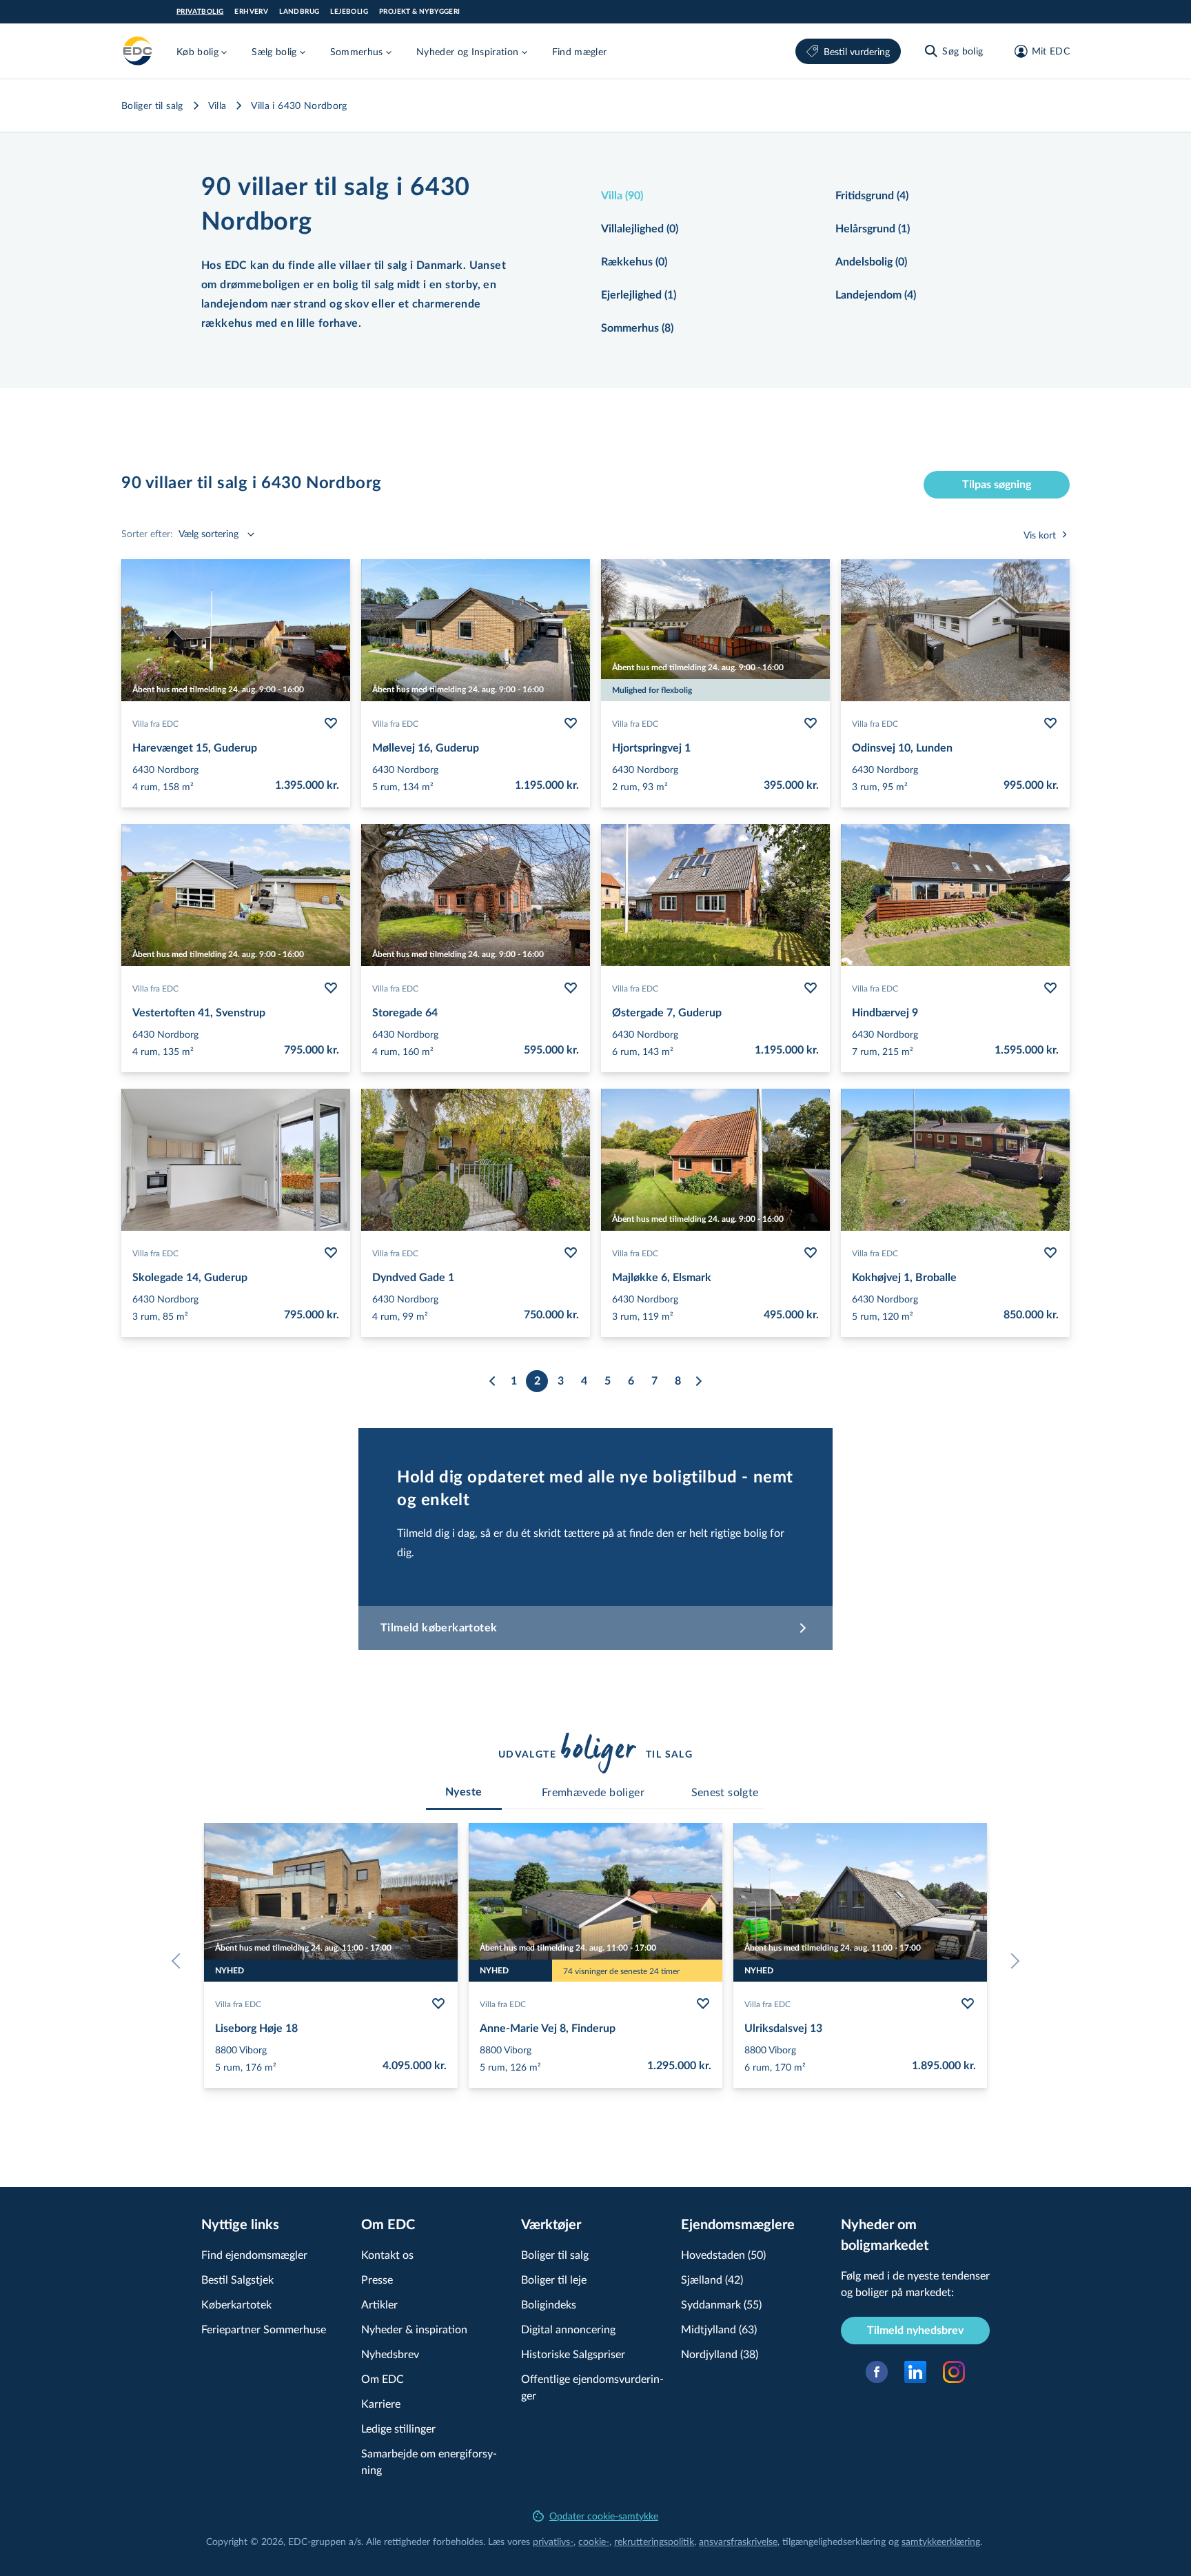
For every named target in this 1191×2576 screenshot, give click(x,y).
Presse (377, 2279)
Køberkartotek (236, 2304)
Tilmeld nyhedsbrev (915, 2331)
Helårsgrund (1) (873, 229)
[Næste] (698, 1381)
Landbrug (299, 12)
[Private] (138, 51)
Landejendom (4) (876, 295)
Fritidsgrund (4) (872, 196)
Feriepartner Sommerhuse (264, 2329)
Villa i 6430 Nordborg (299, 105)
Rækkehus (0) (634, 262)
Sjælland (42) (712, 2279)
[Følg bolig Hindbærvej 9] (1050, 988)
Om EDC (383, 2378)
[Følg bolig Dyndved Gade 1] (571, 1253)
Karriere (381, 2403)
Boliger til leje (554, 2279)
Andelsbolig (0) (871, 262)
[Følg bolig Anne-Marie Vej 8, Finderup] (703, 2004)
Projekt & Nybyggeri (420, 12)
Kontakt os (387, 2254)
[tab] (464, 1792)
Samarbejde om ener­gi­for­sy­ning (429, 2461)
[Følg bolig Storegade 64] (571, 988)
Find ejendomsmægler (254, 2254)
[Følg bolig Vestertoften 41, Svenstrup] (331, 988)
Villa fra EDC (155, 723)
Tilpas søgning (997, 485)
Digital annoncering (568, 2329)
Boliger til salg (152, 105)
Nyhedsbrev (390, 2354)
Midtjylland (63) (719, 2329)
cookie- (594, 2541)
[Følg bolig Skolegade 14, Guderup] (331, 1253)
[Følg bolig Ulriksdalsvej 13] (968, 2004)
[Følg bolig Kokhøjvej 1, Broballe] (1050, 1253)
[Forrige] (493, 1381)
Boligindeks (549, 2304)
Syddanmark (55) (721, 2304)
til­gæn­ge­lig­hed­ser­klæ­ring (834, 2541)
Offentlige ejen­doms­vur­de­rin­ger (592, 2387)
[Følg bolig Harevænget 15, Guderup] (331, 723)
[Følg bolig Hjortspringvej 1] (811, 723)
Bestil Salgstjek (237, 2279)
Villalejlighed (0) (640, 229)
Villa (217, 105)
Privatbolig (200, 12)
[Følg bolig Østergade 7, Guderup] (811, 988)
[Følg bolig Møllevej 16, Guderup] (571, 723)
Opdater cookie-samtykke (604, 2516)
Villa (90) (622, 196)
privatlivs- (553, 2541)
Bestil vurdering (857, 51)
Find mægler (580, 51)
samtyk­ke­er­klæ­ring (941, 2541)
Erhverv (251, 12)
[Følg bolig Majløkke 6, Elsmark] (811, 1253)
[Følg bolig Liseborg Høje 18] (438, 2004)
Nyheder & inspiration (414, 2329)
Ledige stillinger (398, 2428)
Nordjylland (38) (720, 2354)
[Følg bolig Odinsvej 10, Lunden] (1050, 723)
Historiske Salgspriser (573, 2354)
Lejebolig (349, 12)
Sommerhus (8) (637, 328)
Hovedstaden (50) (723, 2254)
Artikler (379, 2304)
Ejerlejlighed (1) (639, 295)
